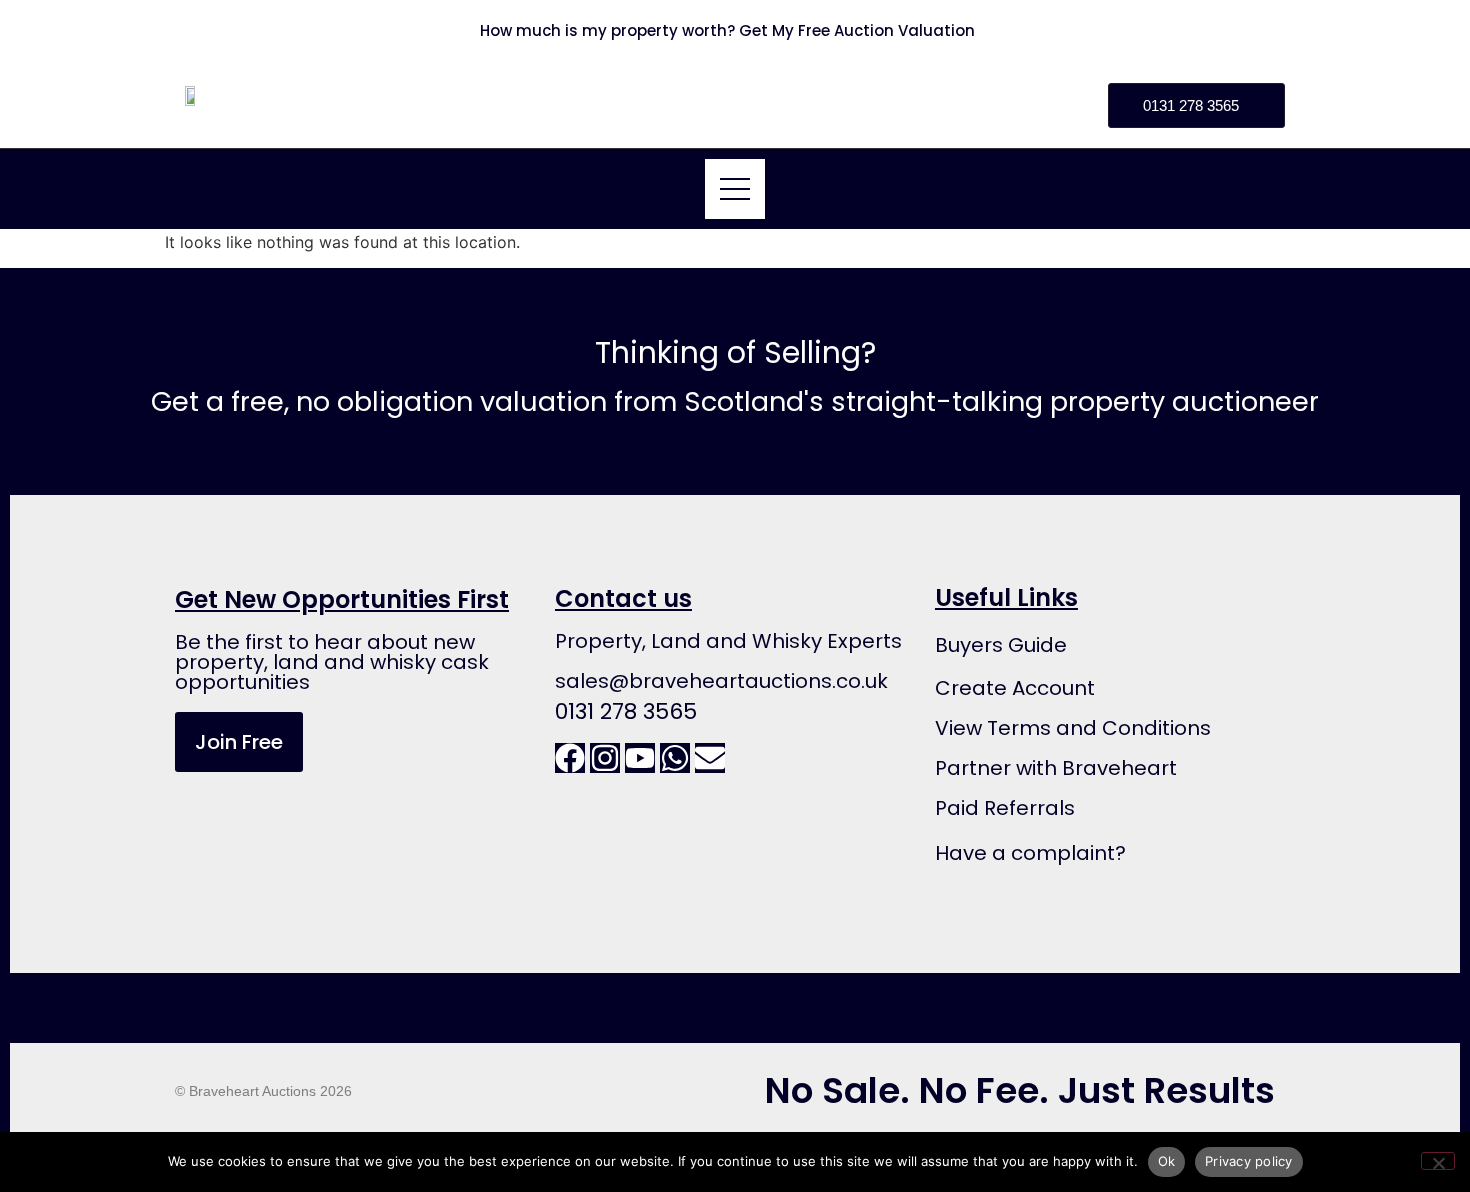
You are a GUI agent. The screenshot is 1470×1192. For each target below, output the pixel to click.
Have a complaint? (1030, 853)
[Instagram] (605, 758)
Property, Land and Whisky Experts (728, 641)
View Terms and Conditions (1073, 728)
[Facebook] (570, 758)
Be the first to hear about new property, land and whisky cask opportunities (332, 662)
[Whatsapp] (675, 758)
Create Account (1015, 688)
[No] (1438, 1161)
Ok (1167, 1161)
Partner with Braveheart (1056, 768)
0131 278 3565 (626, 711)
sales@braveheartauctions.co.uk (721, 681)
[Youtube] (640, 758)
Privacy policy (1249, 1161)
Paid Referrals (1005, 808)
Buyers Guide (1001, 645)
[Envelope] (710, 758)
